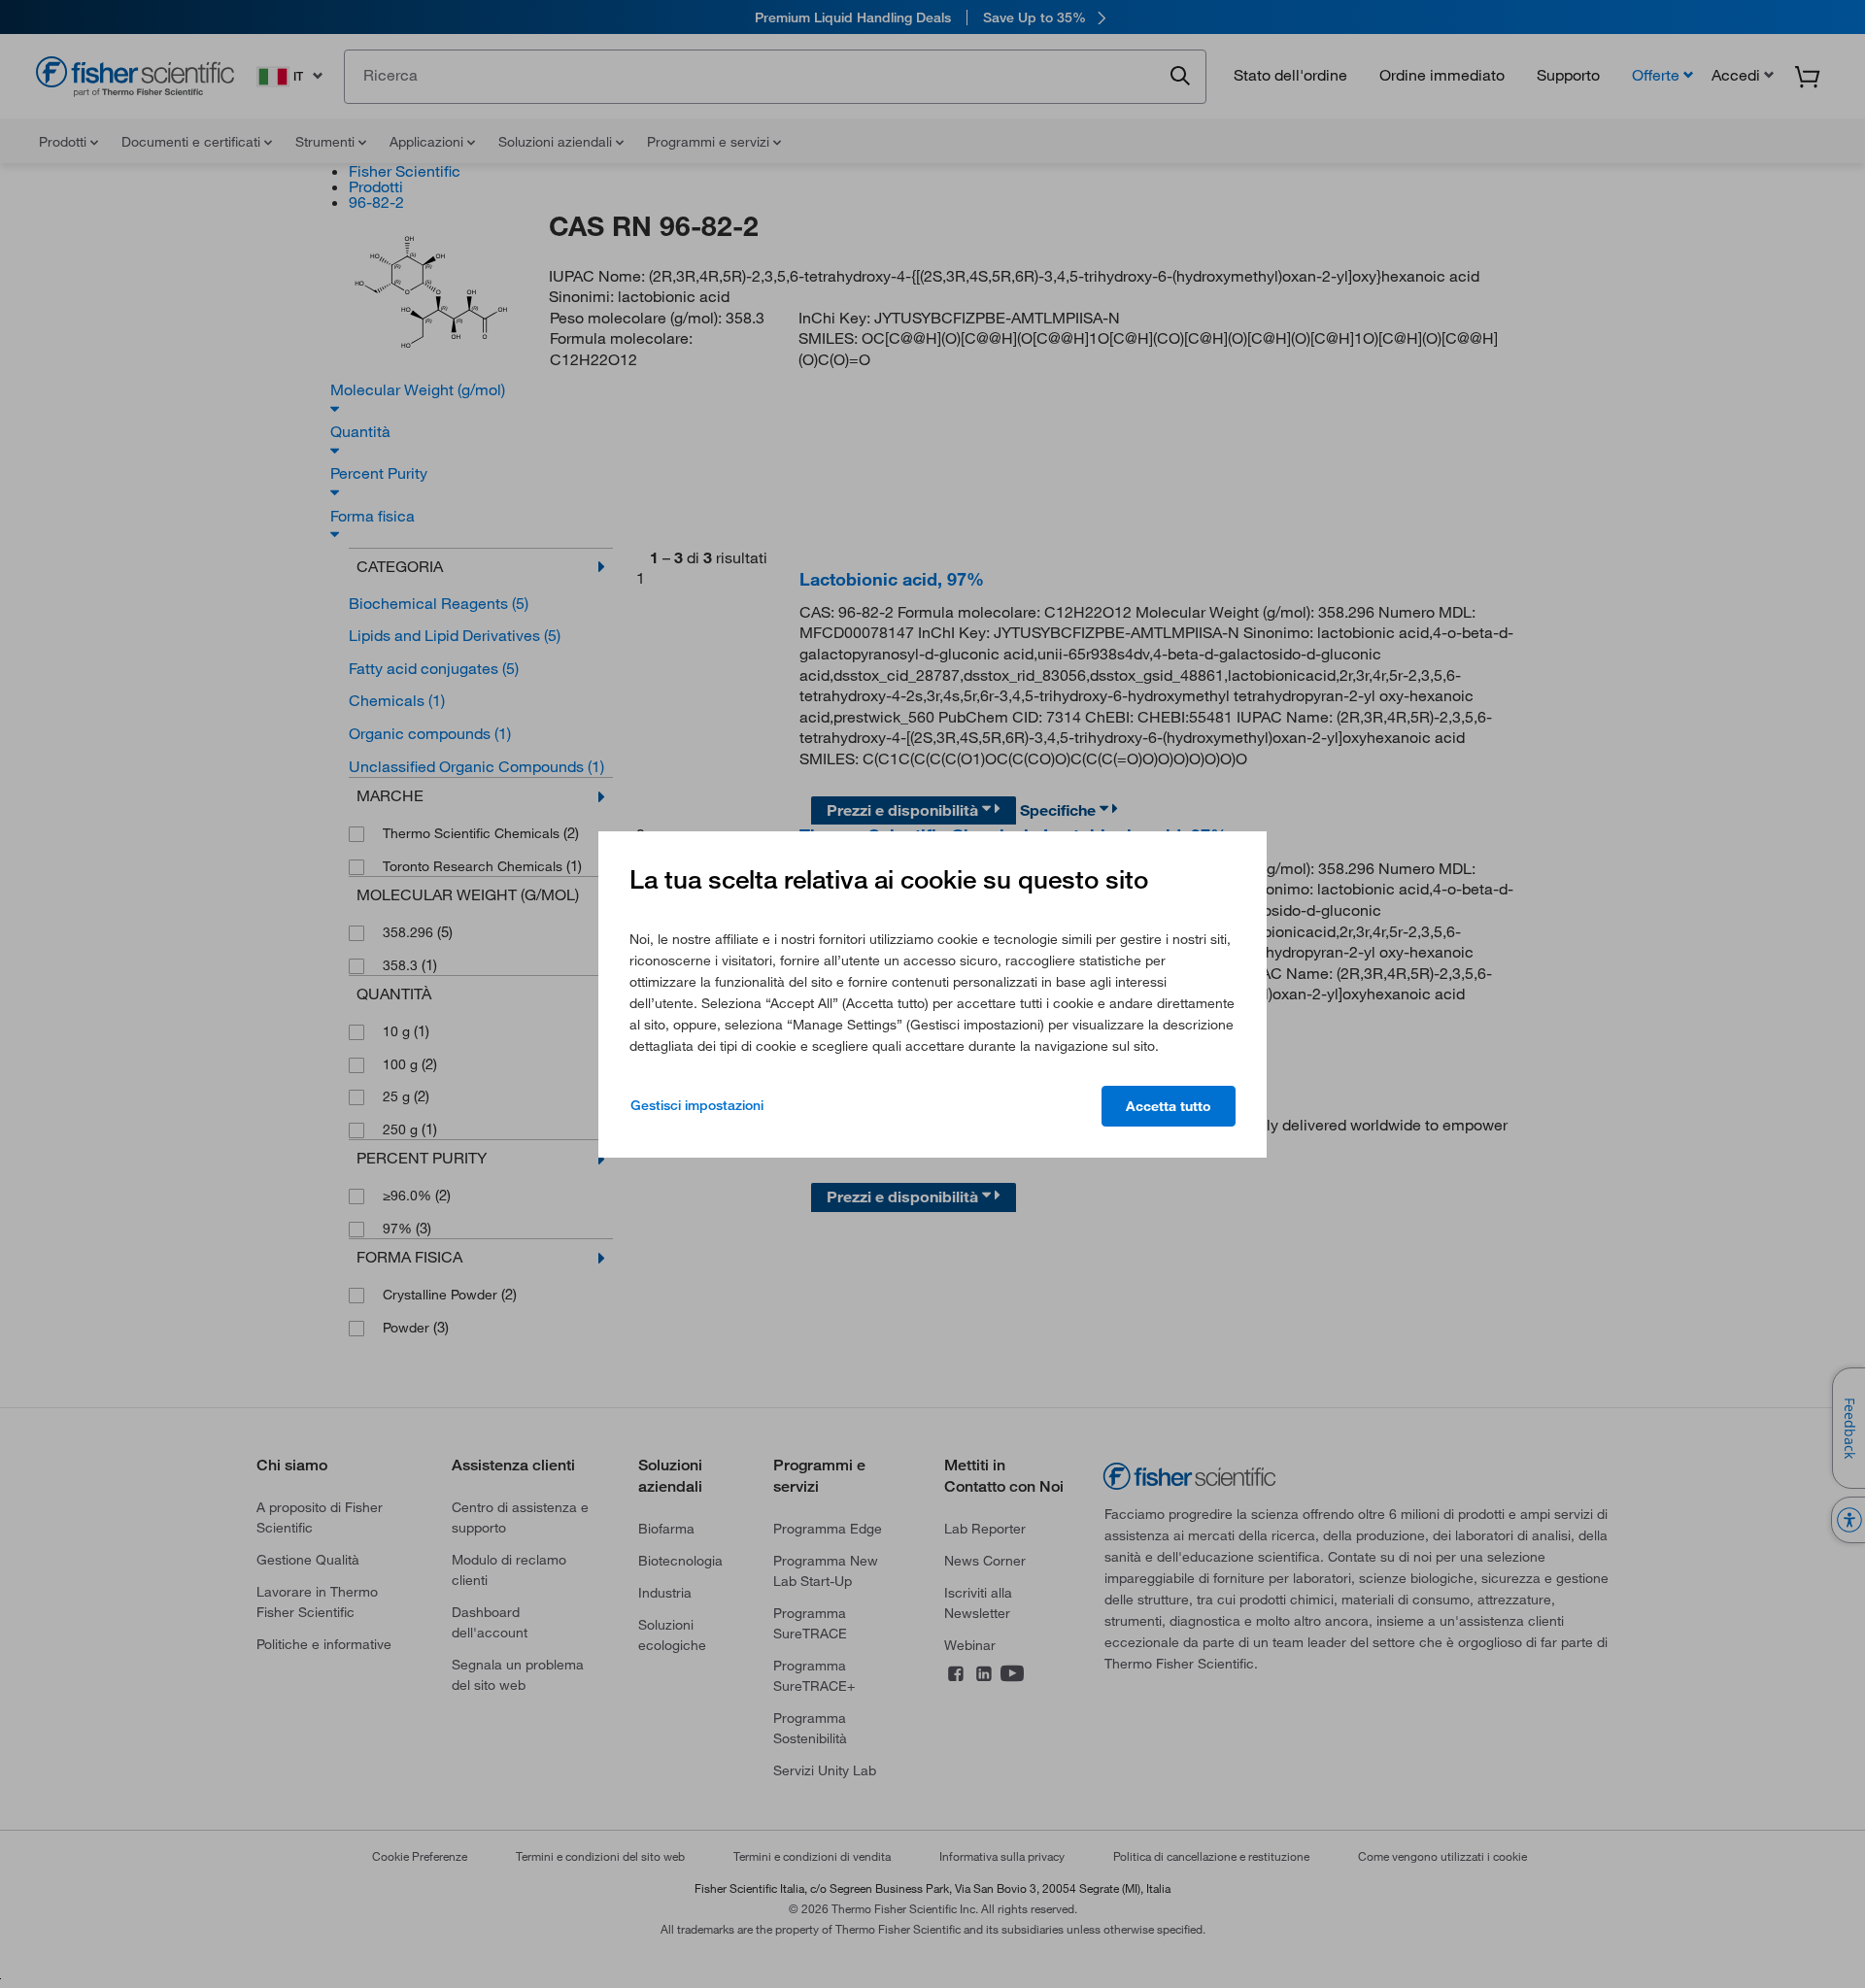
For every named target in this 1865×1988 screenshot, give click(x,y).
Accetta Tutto (1169, 1106)
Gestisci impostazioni (697, 1105)
